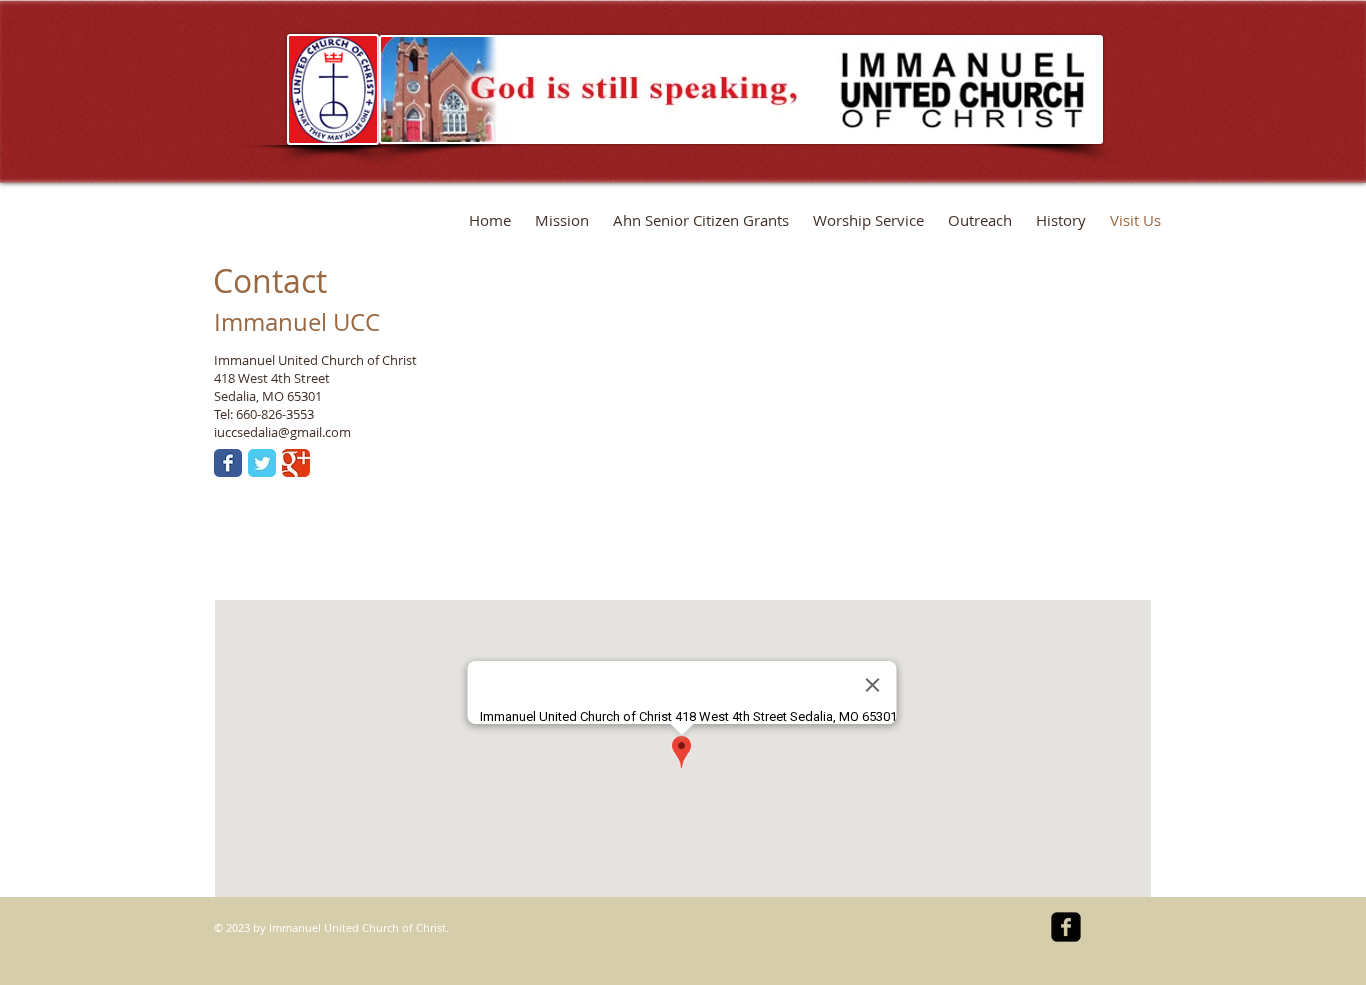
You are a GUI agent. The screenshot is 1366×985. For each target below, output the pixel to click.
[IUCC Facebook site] (1066, 927)
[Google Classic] (296, 463)
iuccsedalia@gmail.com (282, 432)
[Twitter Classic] (262, 463)
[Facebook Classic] (228, 463)
